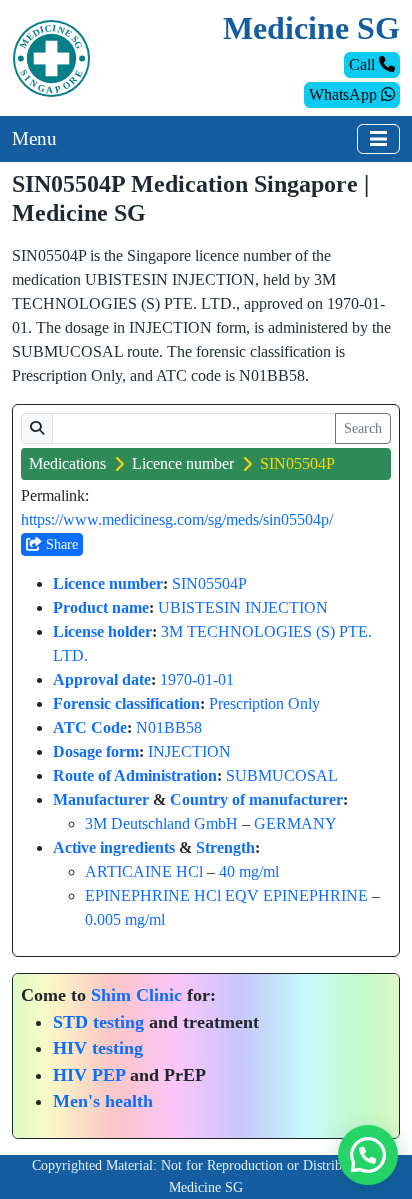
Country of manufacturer (256, 799)
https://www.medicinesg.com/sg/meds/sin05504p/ (177, 519)
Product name (101, 607)
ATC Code (90, 727)
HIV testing (98, 1048)
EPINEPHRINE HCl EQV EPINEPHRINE (226, 895)
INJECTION (189, 751)
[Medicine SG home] (51, 56)
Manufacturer (101, 799)
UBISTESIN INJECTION (243, 607)
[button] (368, 1155)
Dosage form (96, 751)
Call (364, 64)
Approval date (102, 679)
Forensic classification (126, 703)
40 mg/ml (249, 871)
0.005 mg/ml (125, 919)
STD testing (98, 1022)
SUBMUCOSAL (282, 775)
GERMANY (295, 823)
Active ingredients (114, 847)
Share (60, 544)
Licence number (183, 463)
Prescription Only (264, 703)
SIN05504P (209, 583)
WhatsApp (345, 94)
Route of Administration (135, 775)
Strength (225, 847)
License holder (102, 631)
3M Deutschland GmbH (161, 823)
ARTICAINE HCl (144, 871)
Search (363, 428)
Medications (67, 463)
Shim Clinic (136, 995)
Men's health (103, 1101)
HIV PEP (89, 1075)
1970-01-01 (197, 679)
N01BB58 (169, 727)
